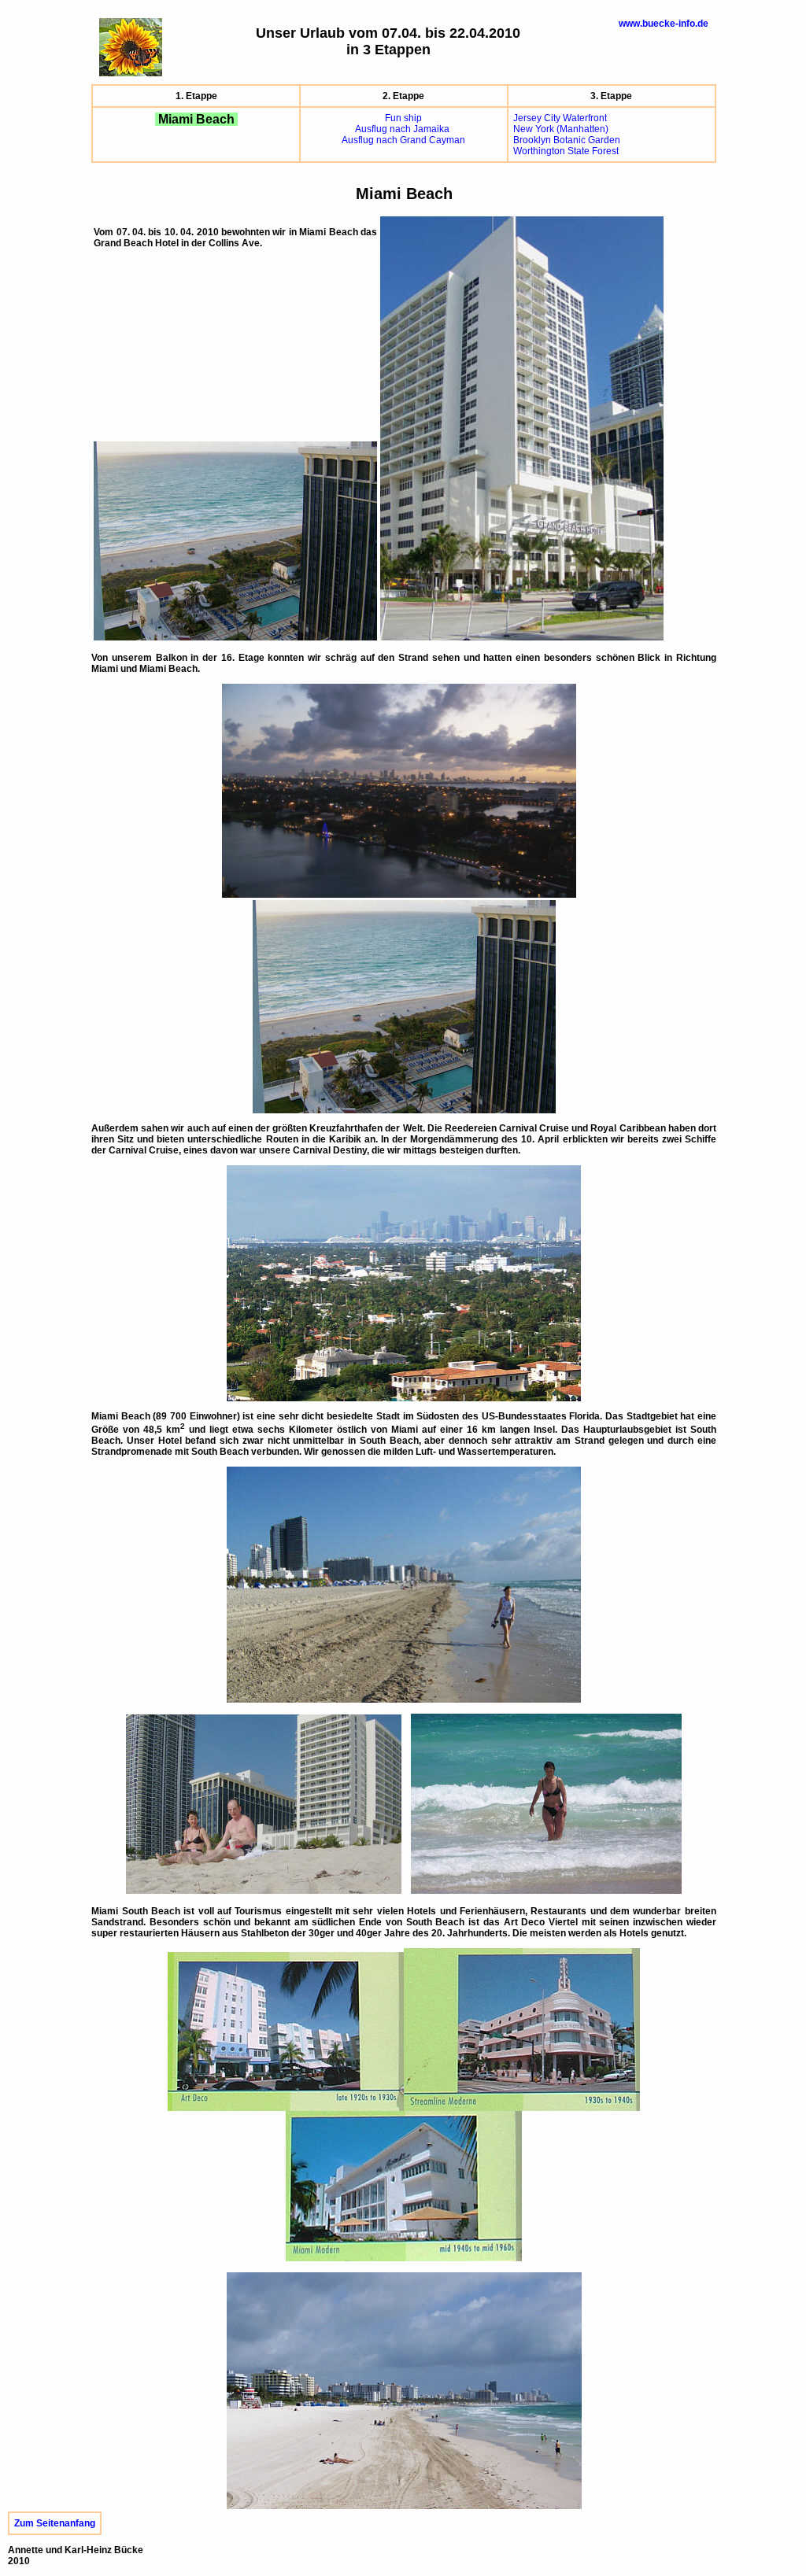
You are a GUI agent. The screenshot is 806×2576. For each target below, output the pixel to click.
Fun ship (403, 118)
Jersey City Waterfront (560, 118)
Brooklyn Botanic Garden (567, 140)
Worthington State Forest (566, 151)
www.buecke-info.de (664, 24)
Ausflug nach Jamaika (403, 129)
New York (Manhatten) (561, 129)
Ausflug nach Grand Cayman (403, 140)
